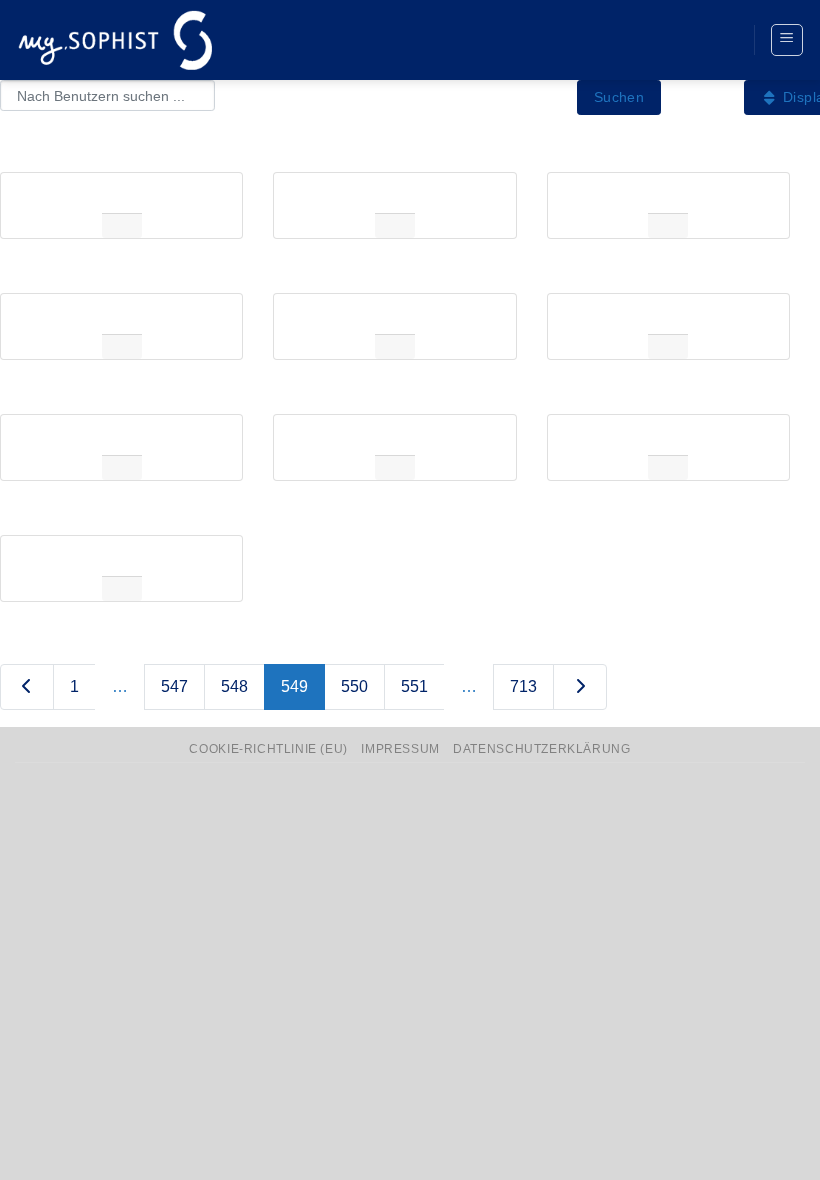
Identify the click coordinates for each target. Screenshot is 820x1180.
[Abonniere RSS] (720, 40)
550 (354, 686)
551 (414, 686)
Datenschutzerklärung (541, 749)
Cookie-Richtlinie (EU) (268, 749)
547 (174, 686)
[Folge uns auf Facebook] (646, 40)
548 (234, 686)
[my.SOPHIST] (115, 39)
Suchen (619, 97)
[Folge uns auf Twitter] (683, 40)
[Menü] (787, 40)
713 (523, 686)
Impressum (400, 749)
